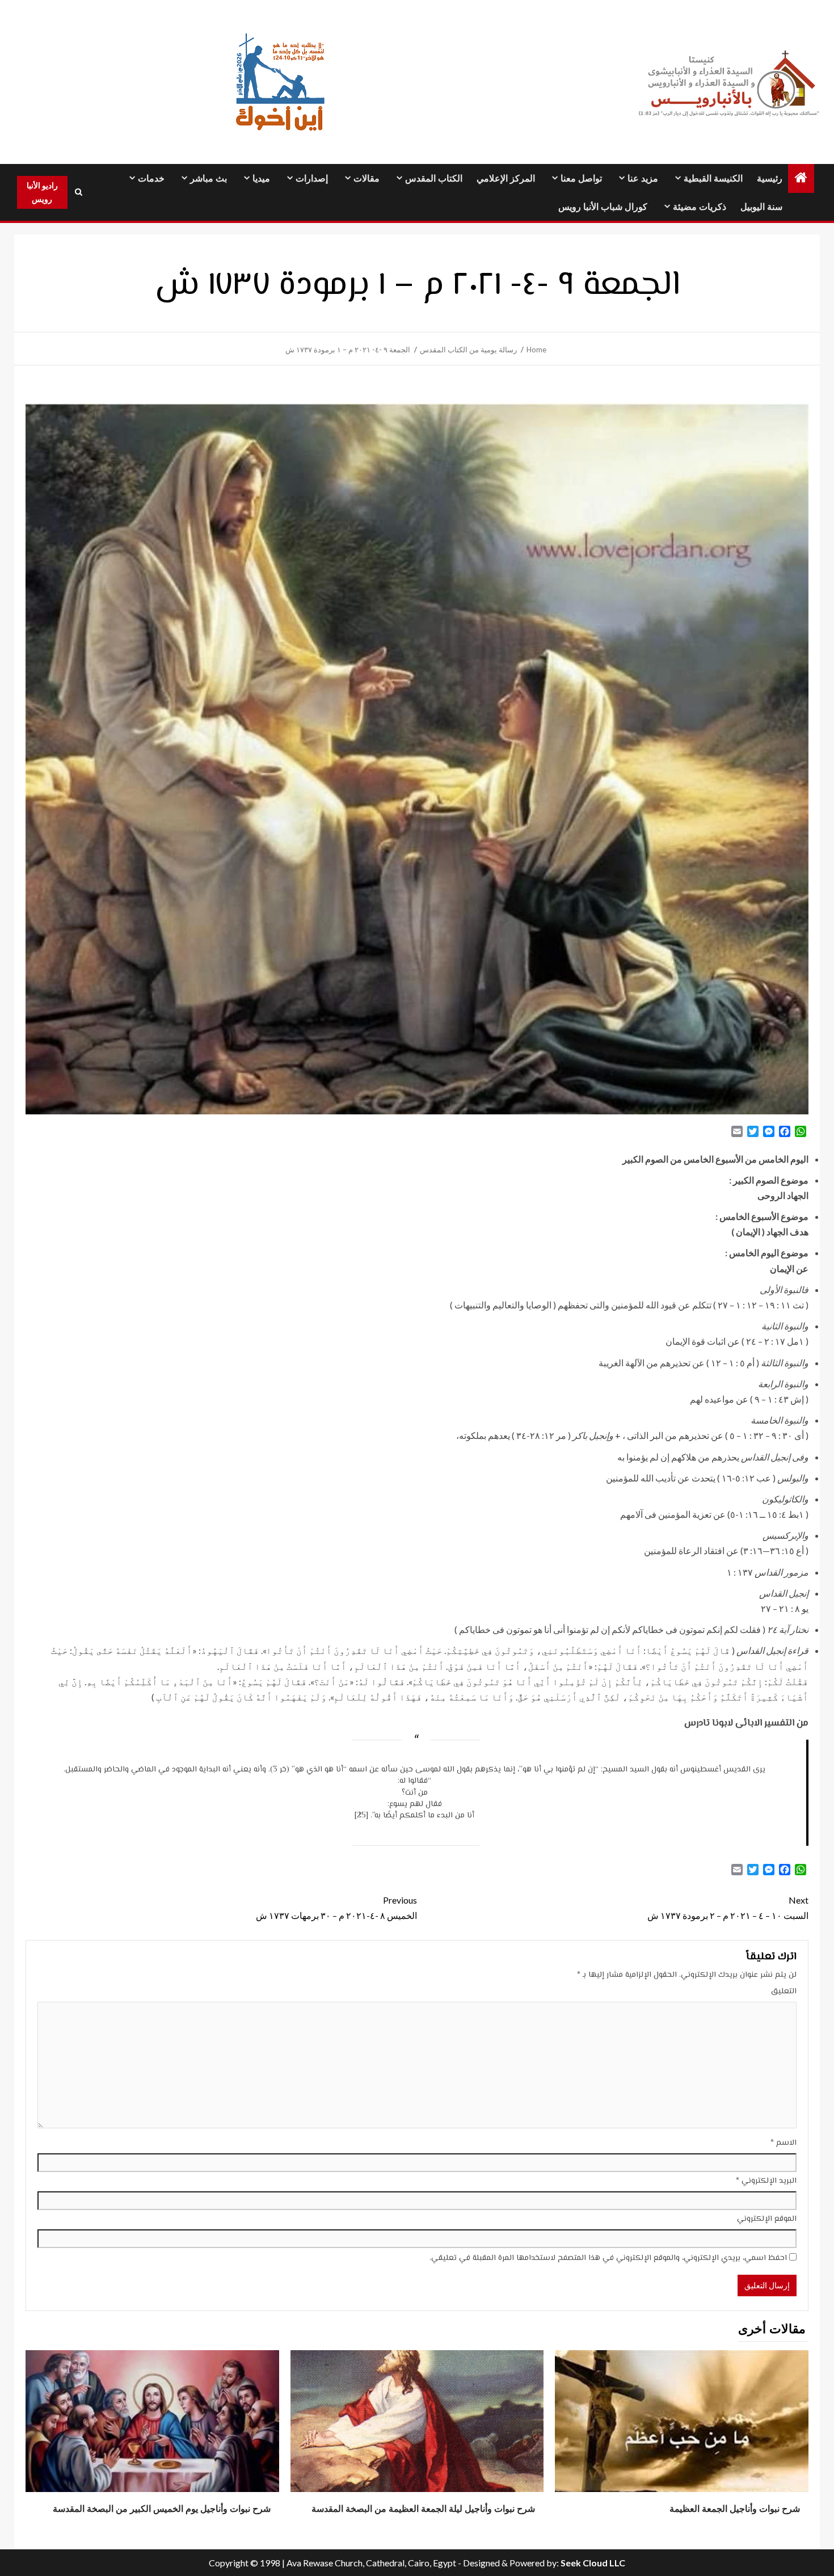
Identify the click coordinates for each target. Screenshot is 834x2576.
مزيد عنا (643, 178)
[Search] (79, 192)
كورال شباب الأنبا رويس (603, 207)
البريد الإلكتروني (766, 2181)
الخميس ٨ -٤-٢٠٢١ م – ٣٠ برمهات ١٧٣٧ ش (336, 1908)
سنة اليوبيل (761, 207)
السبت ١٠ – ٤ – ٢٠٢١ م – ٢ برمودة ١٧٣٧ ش (728, 1908)
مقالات (367, 178)
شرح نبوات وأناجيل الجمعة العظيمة (735, 2509)
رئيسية (770, 178)
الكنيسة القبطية (713, 178)
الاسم (784, 2143)
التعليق (784, 1992)
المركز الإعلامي (506, 178)
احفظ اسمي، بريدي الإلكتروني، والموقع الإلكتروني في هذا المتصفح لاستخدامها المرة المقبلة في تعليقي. (608, 2258)
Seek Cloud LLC (593, 2563)
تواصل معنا (581, 178)
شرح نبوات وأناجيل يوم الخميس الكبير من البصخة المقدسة (162, 2509)
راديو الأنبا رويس (42, 192)
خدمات (151, 178)
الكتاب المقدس (434, 178)
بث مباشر (208, 178)
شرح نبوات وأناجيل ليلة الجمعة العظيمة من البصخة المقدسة (423, 2509)
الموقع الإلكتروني (767, 2219)
